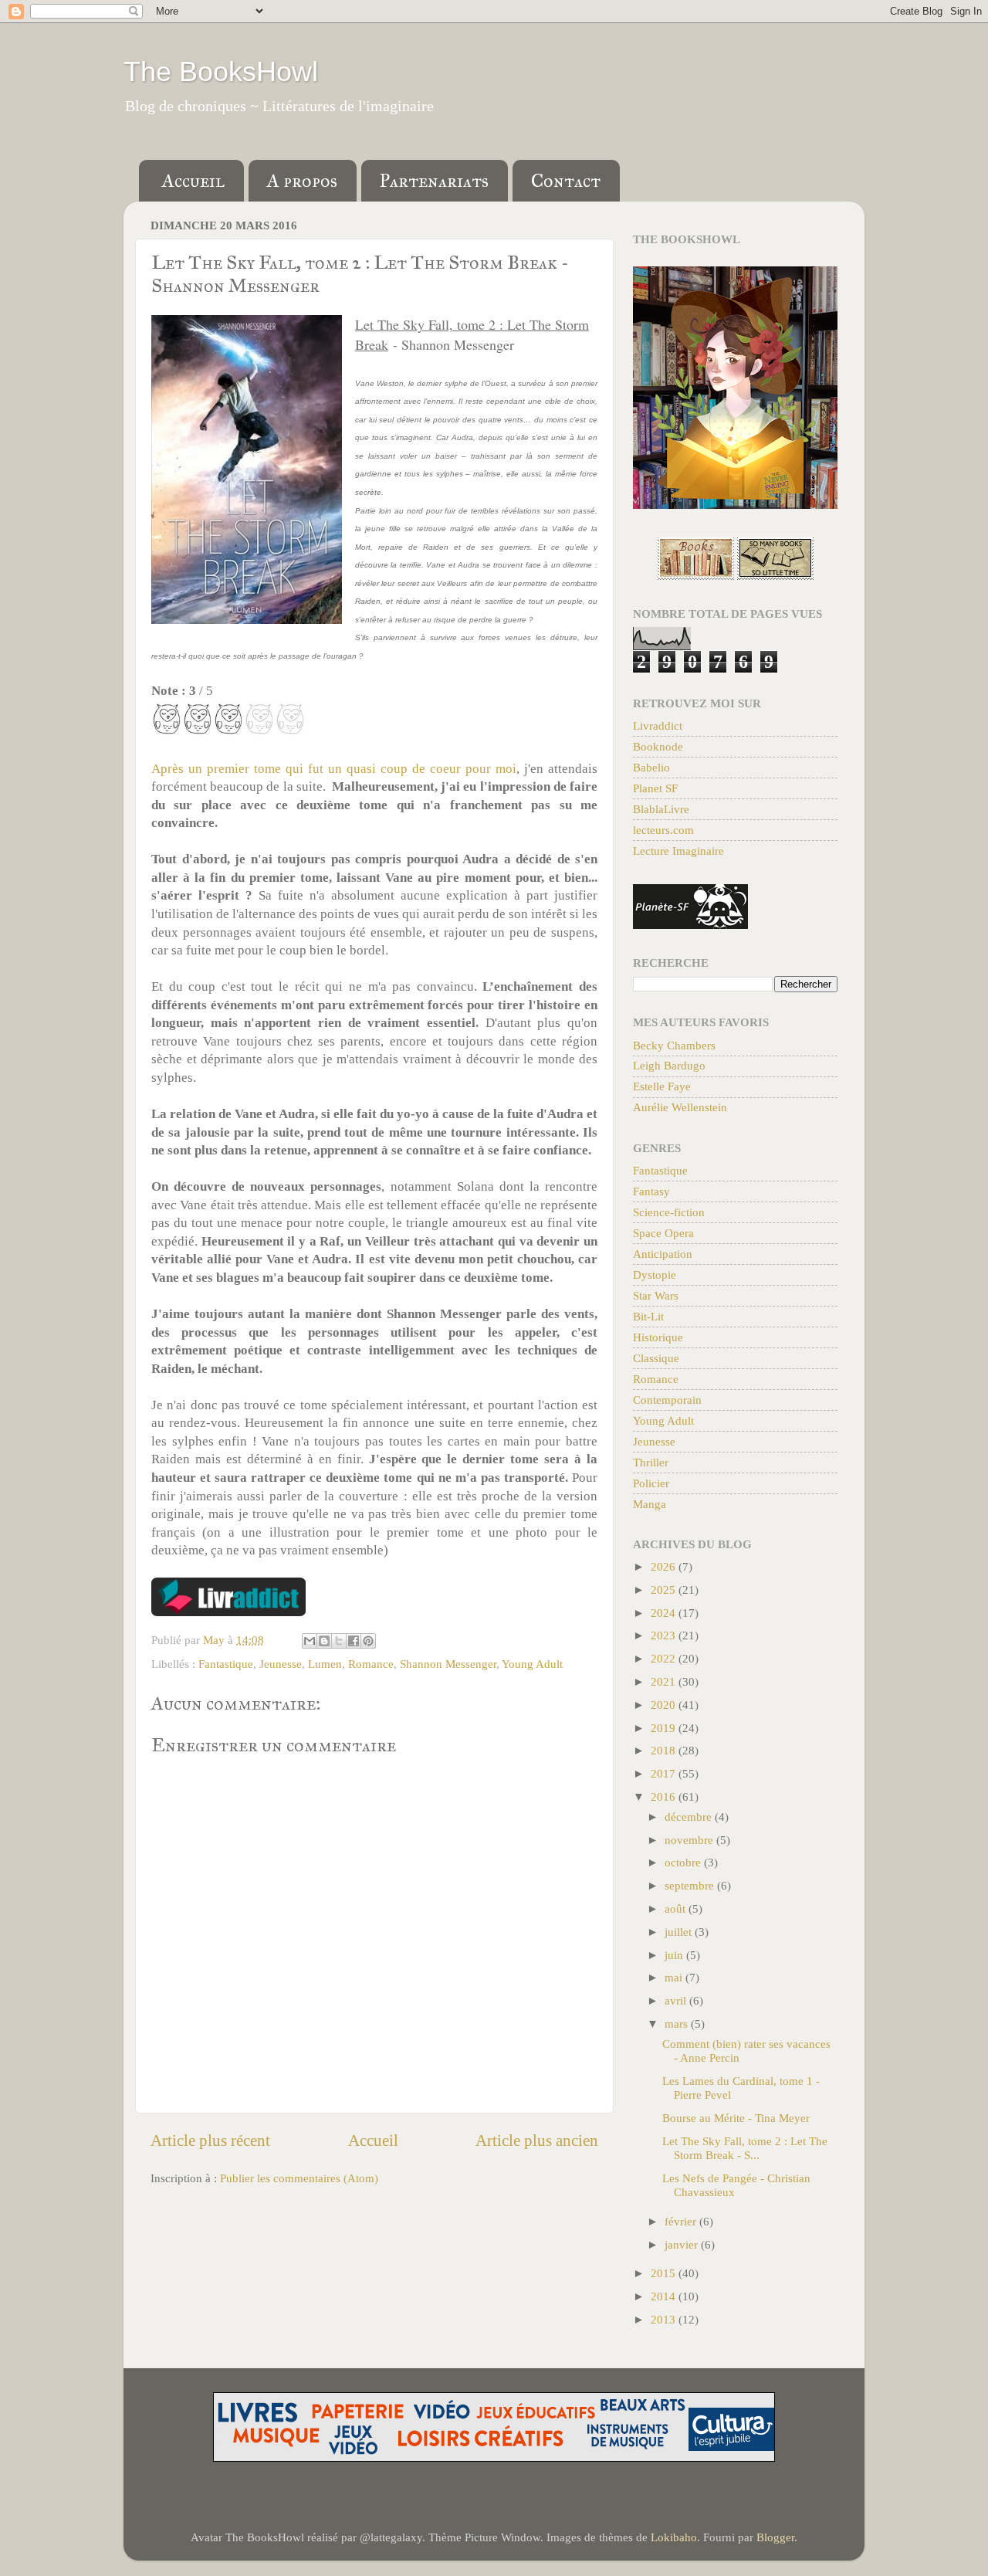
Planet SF (655, 788)
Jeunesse (281, 1664)
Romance (371, 1664)
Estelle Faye (662, 1086)
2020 (665, 1705)
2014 (665, 2296)
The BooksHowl (221, 71)
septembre (691, 1885)
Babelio (651, 767)
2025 (665, 1590)
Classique (656, 1358)
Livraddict (658, 725)
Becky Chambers (674, 1045)
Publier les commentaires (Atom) (299, 2178)
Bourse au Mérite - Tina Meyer (736, 2118)
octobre (684, 1862)
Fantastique (226, 1664)
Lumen (325, 1664)
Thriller (651, 1462)
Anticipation (663, 1254)
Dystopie (655, 1274)
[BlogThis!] (324, 1641)
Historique (658, 1337)
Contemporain (667, 1400)
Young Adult (532, 1664)
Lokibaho (674, 2537)
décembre (690, 1817)
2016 (665, 1796)
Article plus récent (210, 2140)
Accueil (193, 181)
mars (678, 2024)
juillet (680, 1932)
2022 (665, 1658)
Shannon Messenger (448, 1664)
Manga (650, 1504)
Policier (651, 1483)
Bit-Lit (648, 1316)
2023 (665, 1635)
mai (675, 1977)
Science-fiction (669, 1212)
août (677, 1908)
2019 (665, 1728)
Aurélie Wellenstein (680, 1107)
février (682, 2221)
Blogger (775, 2537)
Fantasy (651, 1191)
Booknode (658, 746)
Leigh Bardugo (669, 1065)
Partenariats (434, 181)
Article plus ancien (537, 2140)
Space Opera (663, 1233)
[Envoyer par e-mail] (310, 1641)
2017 (665, 1773)
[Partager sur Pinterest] (368, 1641)
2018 (665, 1750)
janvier (683, 2244)
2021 (665, 1681)
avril (677, 2000)
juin (675, 1955)
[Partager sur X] (339, 1641)
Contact (566, 181)
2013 (665, 2319)
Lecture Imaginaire (678, 851)
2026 (665, 1566)
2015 (665, 2273)
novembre (690, 1840)
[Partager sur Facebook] (354, 1641)
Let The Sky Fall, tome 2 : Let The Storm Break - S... (745, 2148)
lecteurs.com (663, 830)
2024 (665, 1613)
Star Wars (656, 1295)
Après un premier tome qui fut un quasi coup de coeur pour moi (334, 769)
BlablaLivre (661, 809)
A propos (302, 181)
